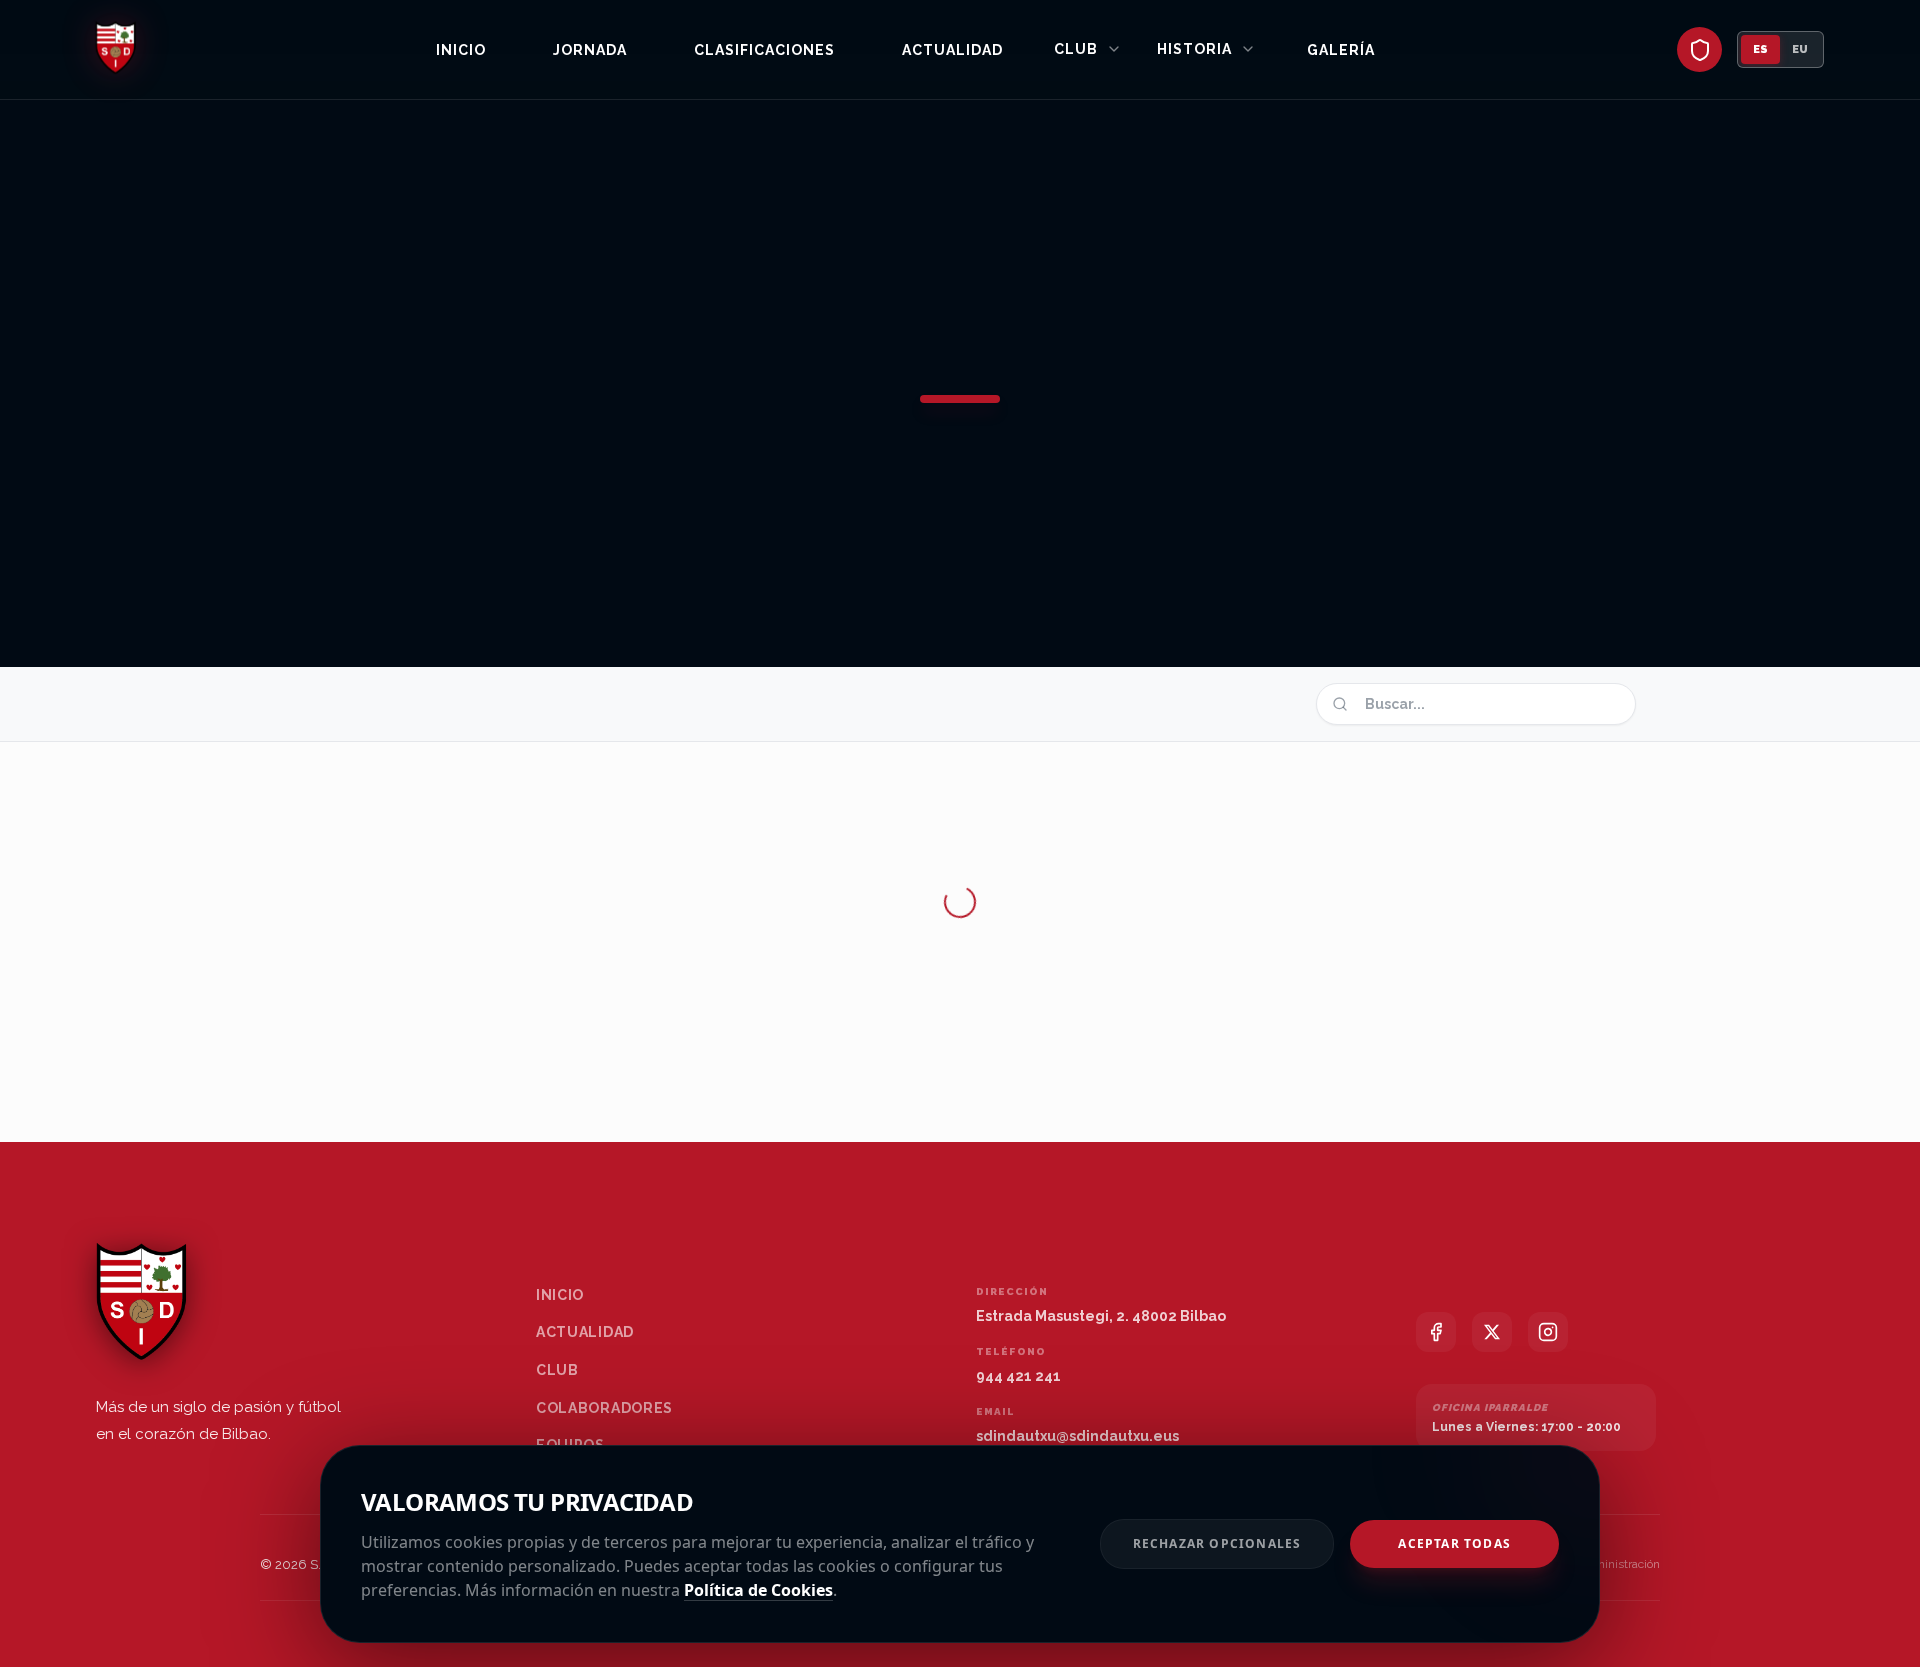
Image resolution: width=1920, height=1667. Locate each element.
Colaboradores (604, 1408)
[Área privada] (1699, 49)
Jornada (590, 50)
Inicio (461, 50)
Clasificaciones (764, 50)
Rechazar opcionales (1217, 1543)
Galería (1341, 50)
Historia (1194, 49)
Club (1076, 49)
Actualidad (952, 50)
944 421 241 (1018, 1376)
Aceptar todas (1454, 1543)
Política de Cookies (758, 1590)
